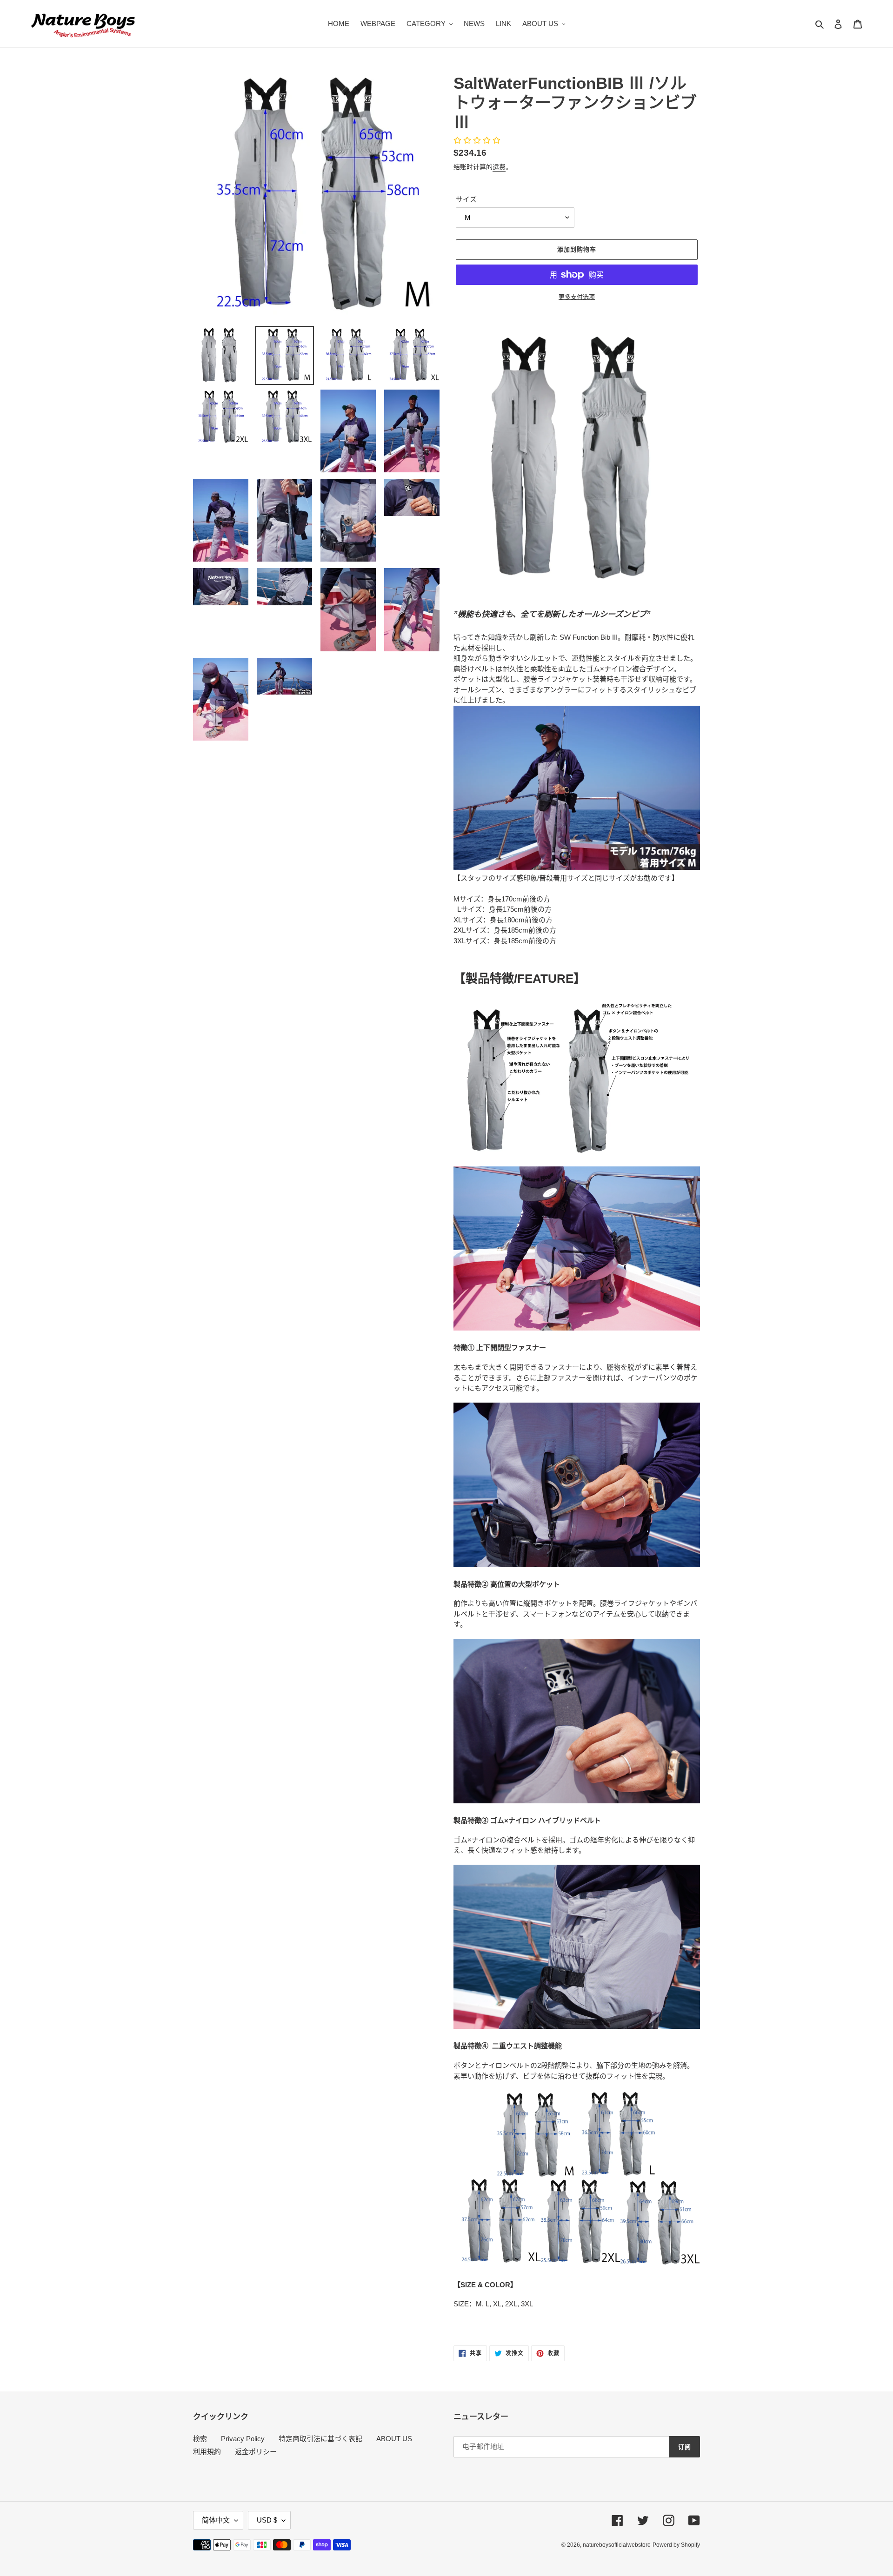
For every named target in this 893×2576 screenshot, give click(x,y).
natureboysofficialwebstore (617, 2545)
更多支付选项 (577, 297)
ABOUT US (394, 2439)
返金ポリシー (256, 2452)
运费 (499, 167)
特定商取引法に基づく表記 (320, 2439)
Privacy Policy (243, 2439)
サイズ (466, 199)
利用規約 (207, 2452)
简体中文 (216, 2520)
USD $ (267, 2520)
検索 (200, 2439)
